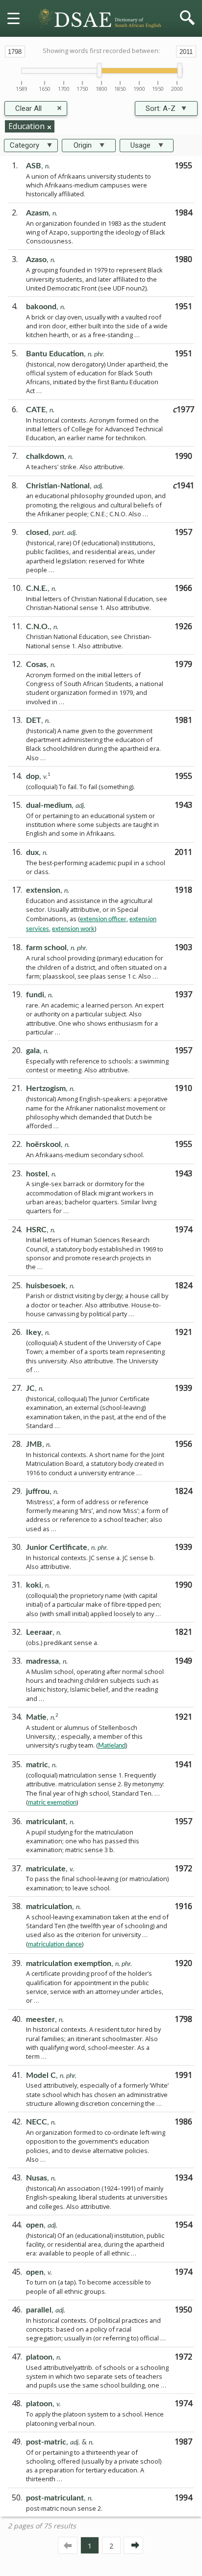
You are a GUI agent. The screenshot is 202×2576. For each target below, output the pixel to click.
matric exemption (52, 1803)
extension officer (103, 919)
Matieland (112, 1746)
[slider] (99, 70)
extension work (73, 929)
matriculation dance (55, 1944)
